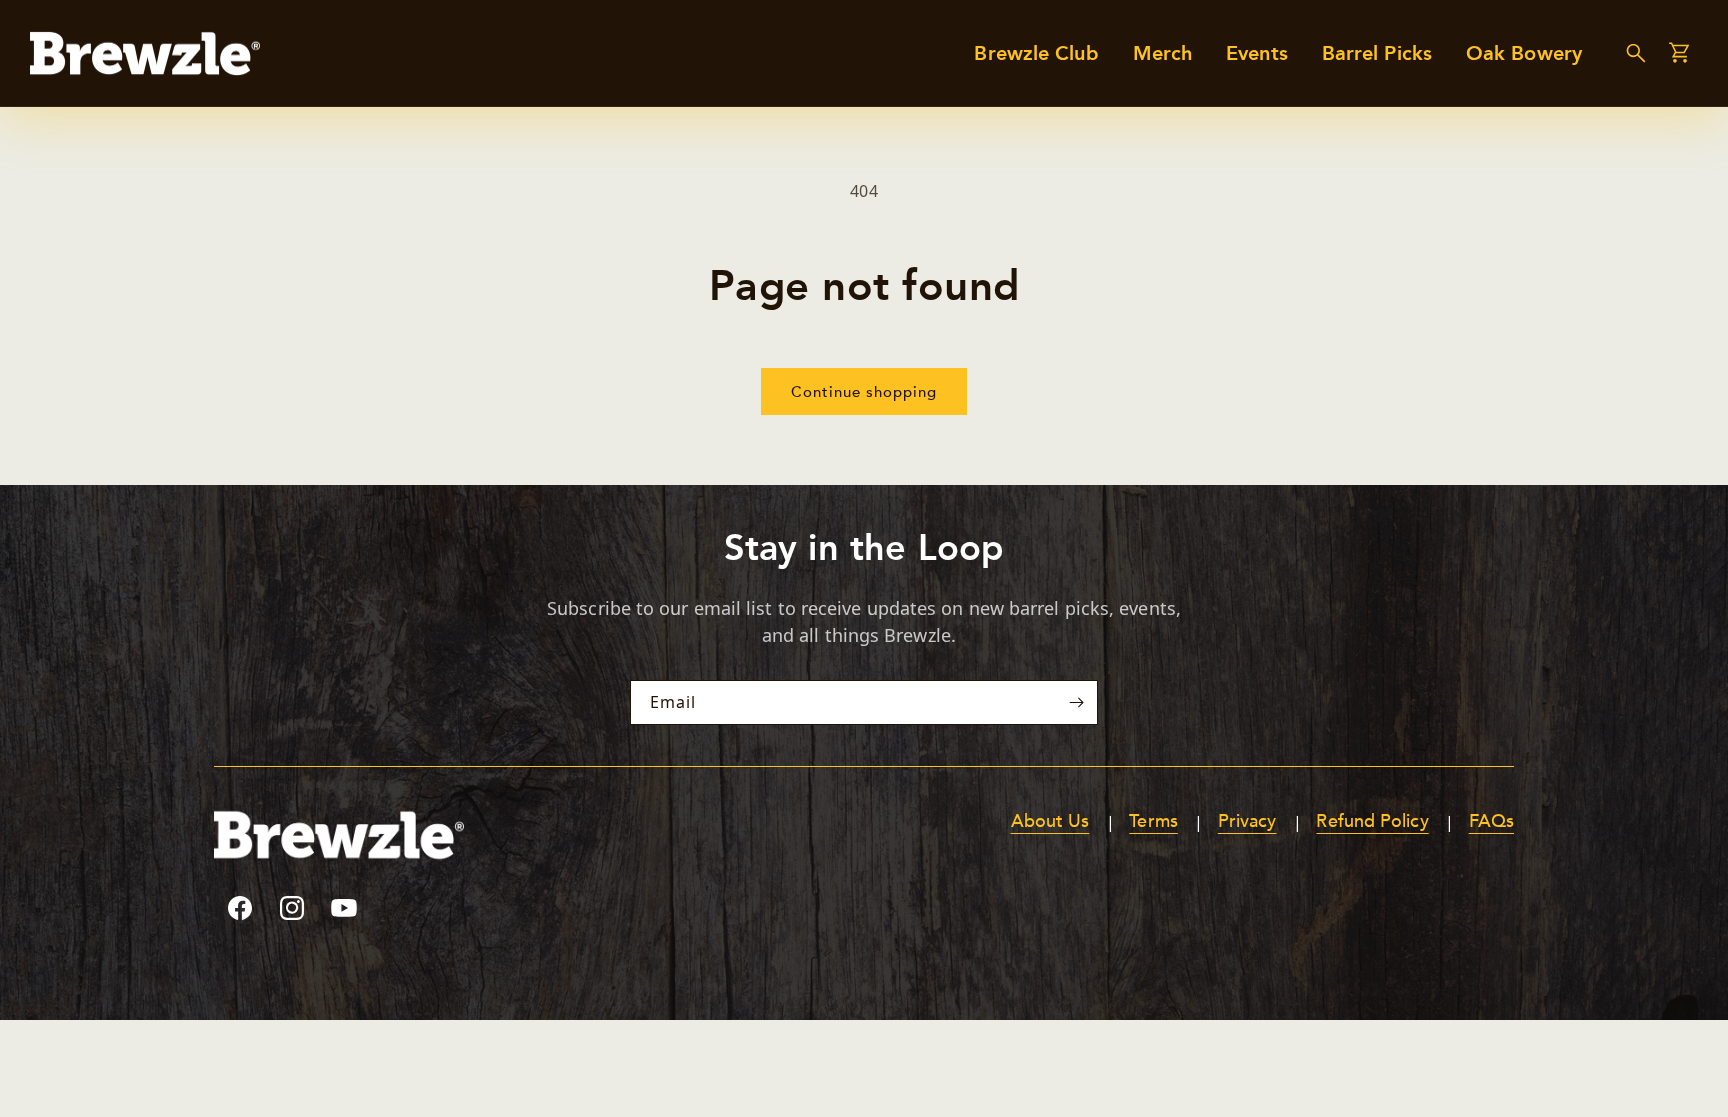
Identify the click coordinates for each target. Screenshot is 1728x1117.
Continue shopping (864, 392)
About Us (1050, 821)
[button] (1636, 53)
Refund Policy (1372, 821)
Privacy (1247, 821)
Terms (1153, 821)
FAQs (1491, 821)
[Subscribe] (1076, 702)
